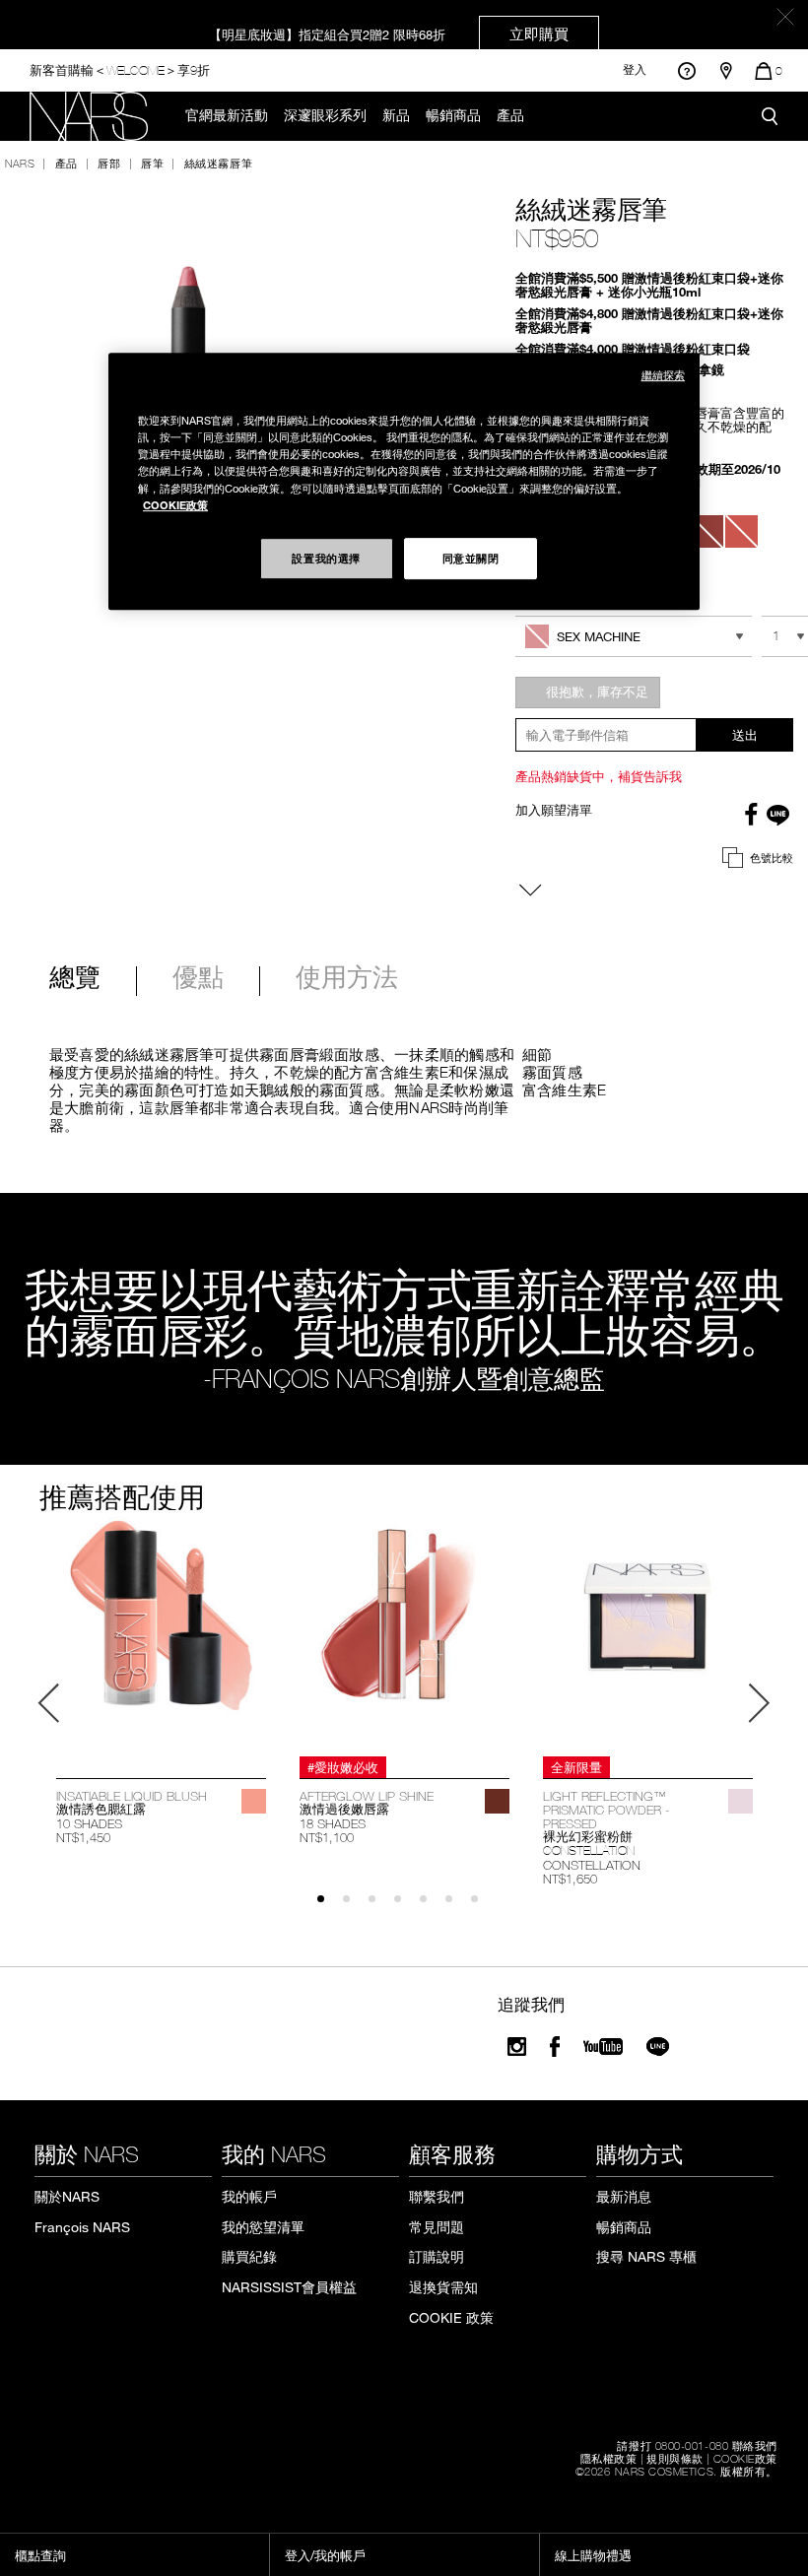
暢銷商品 (453, 115)
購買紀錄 (249, 2256)
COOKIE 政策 (451, 2317)
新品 (396, 115)
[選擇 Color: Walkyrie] (706, 531)
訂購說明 (437, 2256)
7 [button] (483, 1908)
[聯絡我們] (686, 70)
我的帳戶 (249, 2196)
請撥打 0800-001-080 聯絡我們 (697, 2445)
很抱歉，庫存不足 (597, 692)
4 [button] (406, 1908)
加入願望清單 (554, 810)
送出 (745, 735)
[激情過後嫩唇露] (404, 1633)
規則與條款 (675, 2458)
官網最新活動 (227, 115)
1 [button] (330, 1908)
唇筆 (152, 163)
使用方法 (347, 979)
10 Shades (89, 1823)
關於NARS (67, 2196)
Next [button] (759, 1703)
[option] (161, 1682)
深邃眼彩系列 (325, 115)
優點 (198, 979)
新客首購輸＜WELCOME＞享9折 (120, 69)
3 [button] (381, 1908)
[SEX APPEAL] (254, 1801)
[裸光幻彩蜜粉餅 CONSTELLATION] (648, 1633)
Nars (20, 163)
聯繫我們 (437, 2196)
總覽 (75, 979)
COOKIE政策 (745, 2458)
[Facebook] (555, 2047)
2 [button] (355, 1908)
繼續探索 (663, 375)
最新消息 (624, 2196)
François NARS (82, 2227)
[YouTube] (603, 2047)
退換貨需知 (443, 2287)
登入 (635, 70)
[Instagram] (517, 2047)
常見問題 (437, 2227)
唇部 (109, 163)
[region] (404, 481)
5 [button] (432, 1908)
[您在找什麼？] (770, 116)
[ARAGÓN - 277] (497, 1801)
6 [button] (458, 1908)
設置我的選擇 (326, 558)
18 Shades (333, 1823)
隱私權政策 (609, 2458)
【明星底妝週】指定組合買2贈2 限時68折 (389, 33)
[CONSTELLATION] (741, 1801)
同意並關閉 (471, 558)
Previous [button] (49, 1703)
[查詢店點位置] (726, 71)
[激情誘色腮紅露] (161, 1633)
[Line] (659, 2047)
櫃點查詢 (40, 2555)
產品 (510, 115)
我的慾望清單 (263, 2227)
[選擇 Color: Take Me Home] (741, 531)
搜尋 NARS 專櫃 (646, 2256)
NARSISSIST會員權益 (289, 2287)
